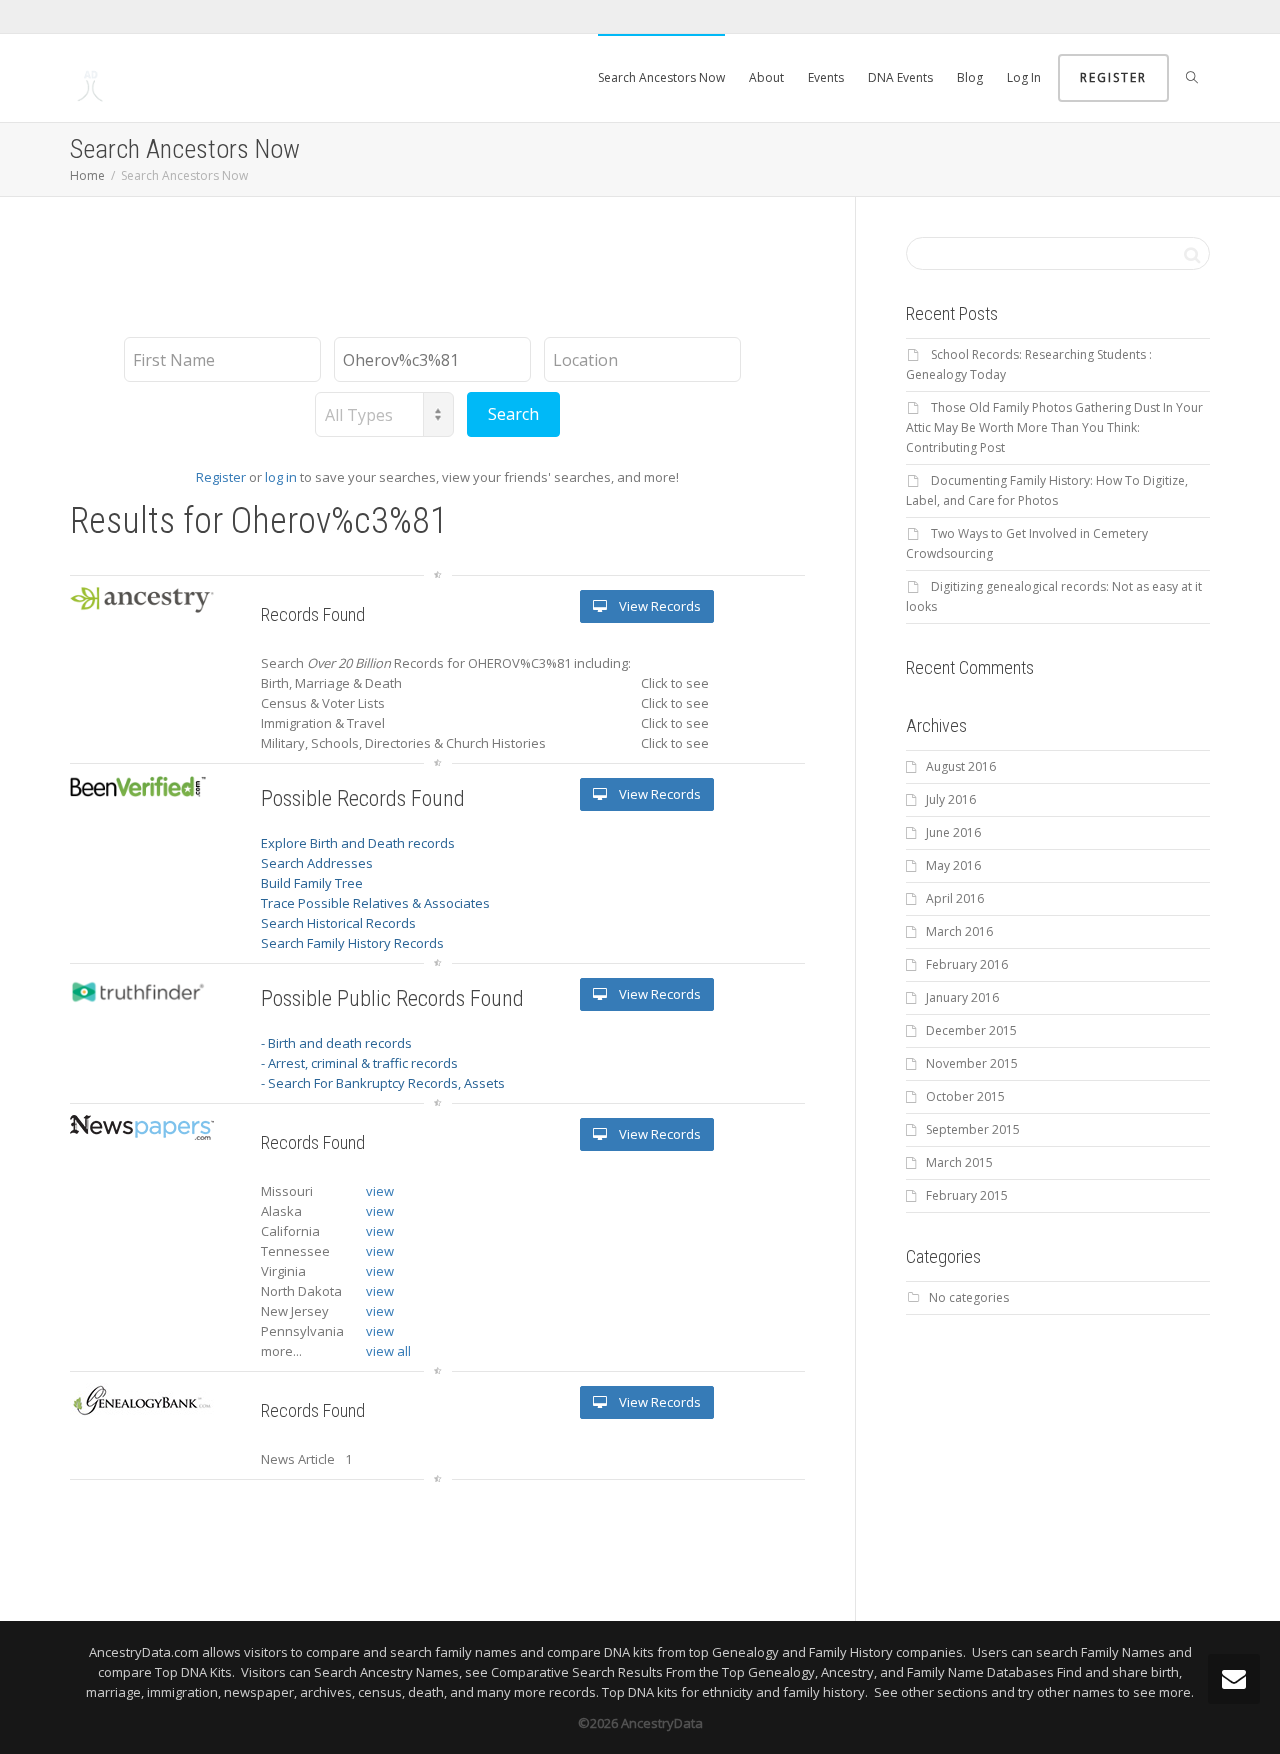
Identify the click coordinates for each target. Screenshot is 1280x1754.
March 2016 (959, 931)
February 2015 (967, 1195)
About (766, 77)
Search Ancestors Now (661, 77)
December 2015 (971, 1030)
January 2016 (962, 997)
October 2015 (965, 1096)
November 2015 (972, 1063)
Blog (970, 77)
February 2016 (967, 964)
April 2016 (955, 898)
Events (826, 77)
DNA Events (900, 77)
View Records (658, 606)
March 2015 (959, 1162)
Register (1113, 77)
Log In (1024, 77)
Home (87, 175)
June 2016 (953, 832)
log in (281, 477)
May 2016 (953, 865)
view (380, 1191)
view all (388, 1351)
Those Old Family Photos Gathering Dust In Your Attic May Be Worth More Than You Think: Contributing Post (1054, 427)
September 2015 (973, 1129)
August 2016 (961, 766)
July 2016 (951, 799)
